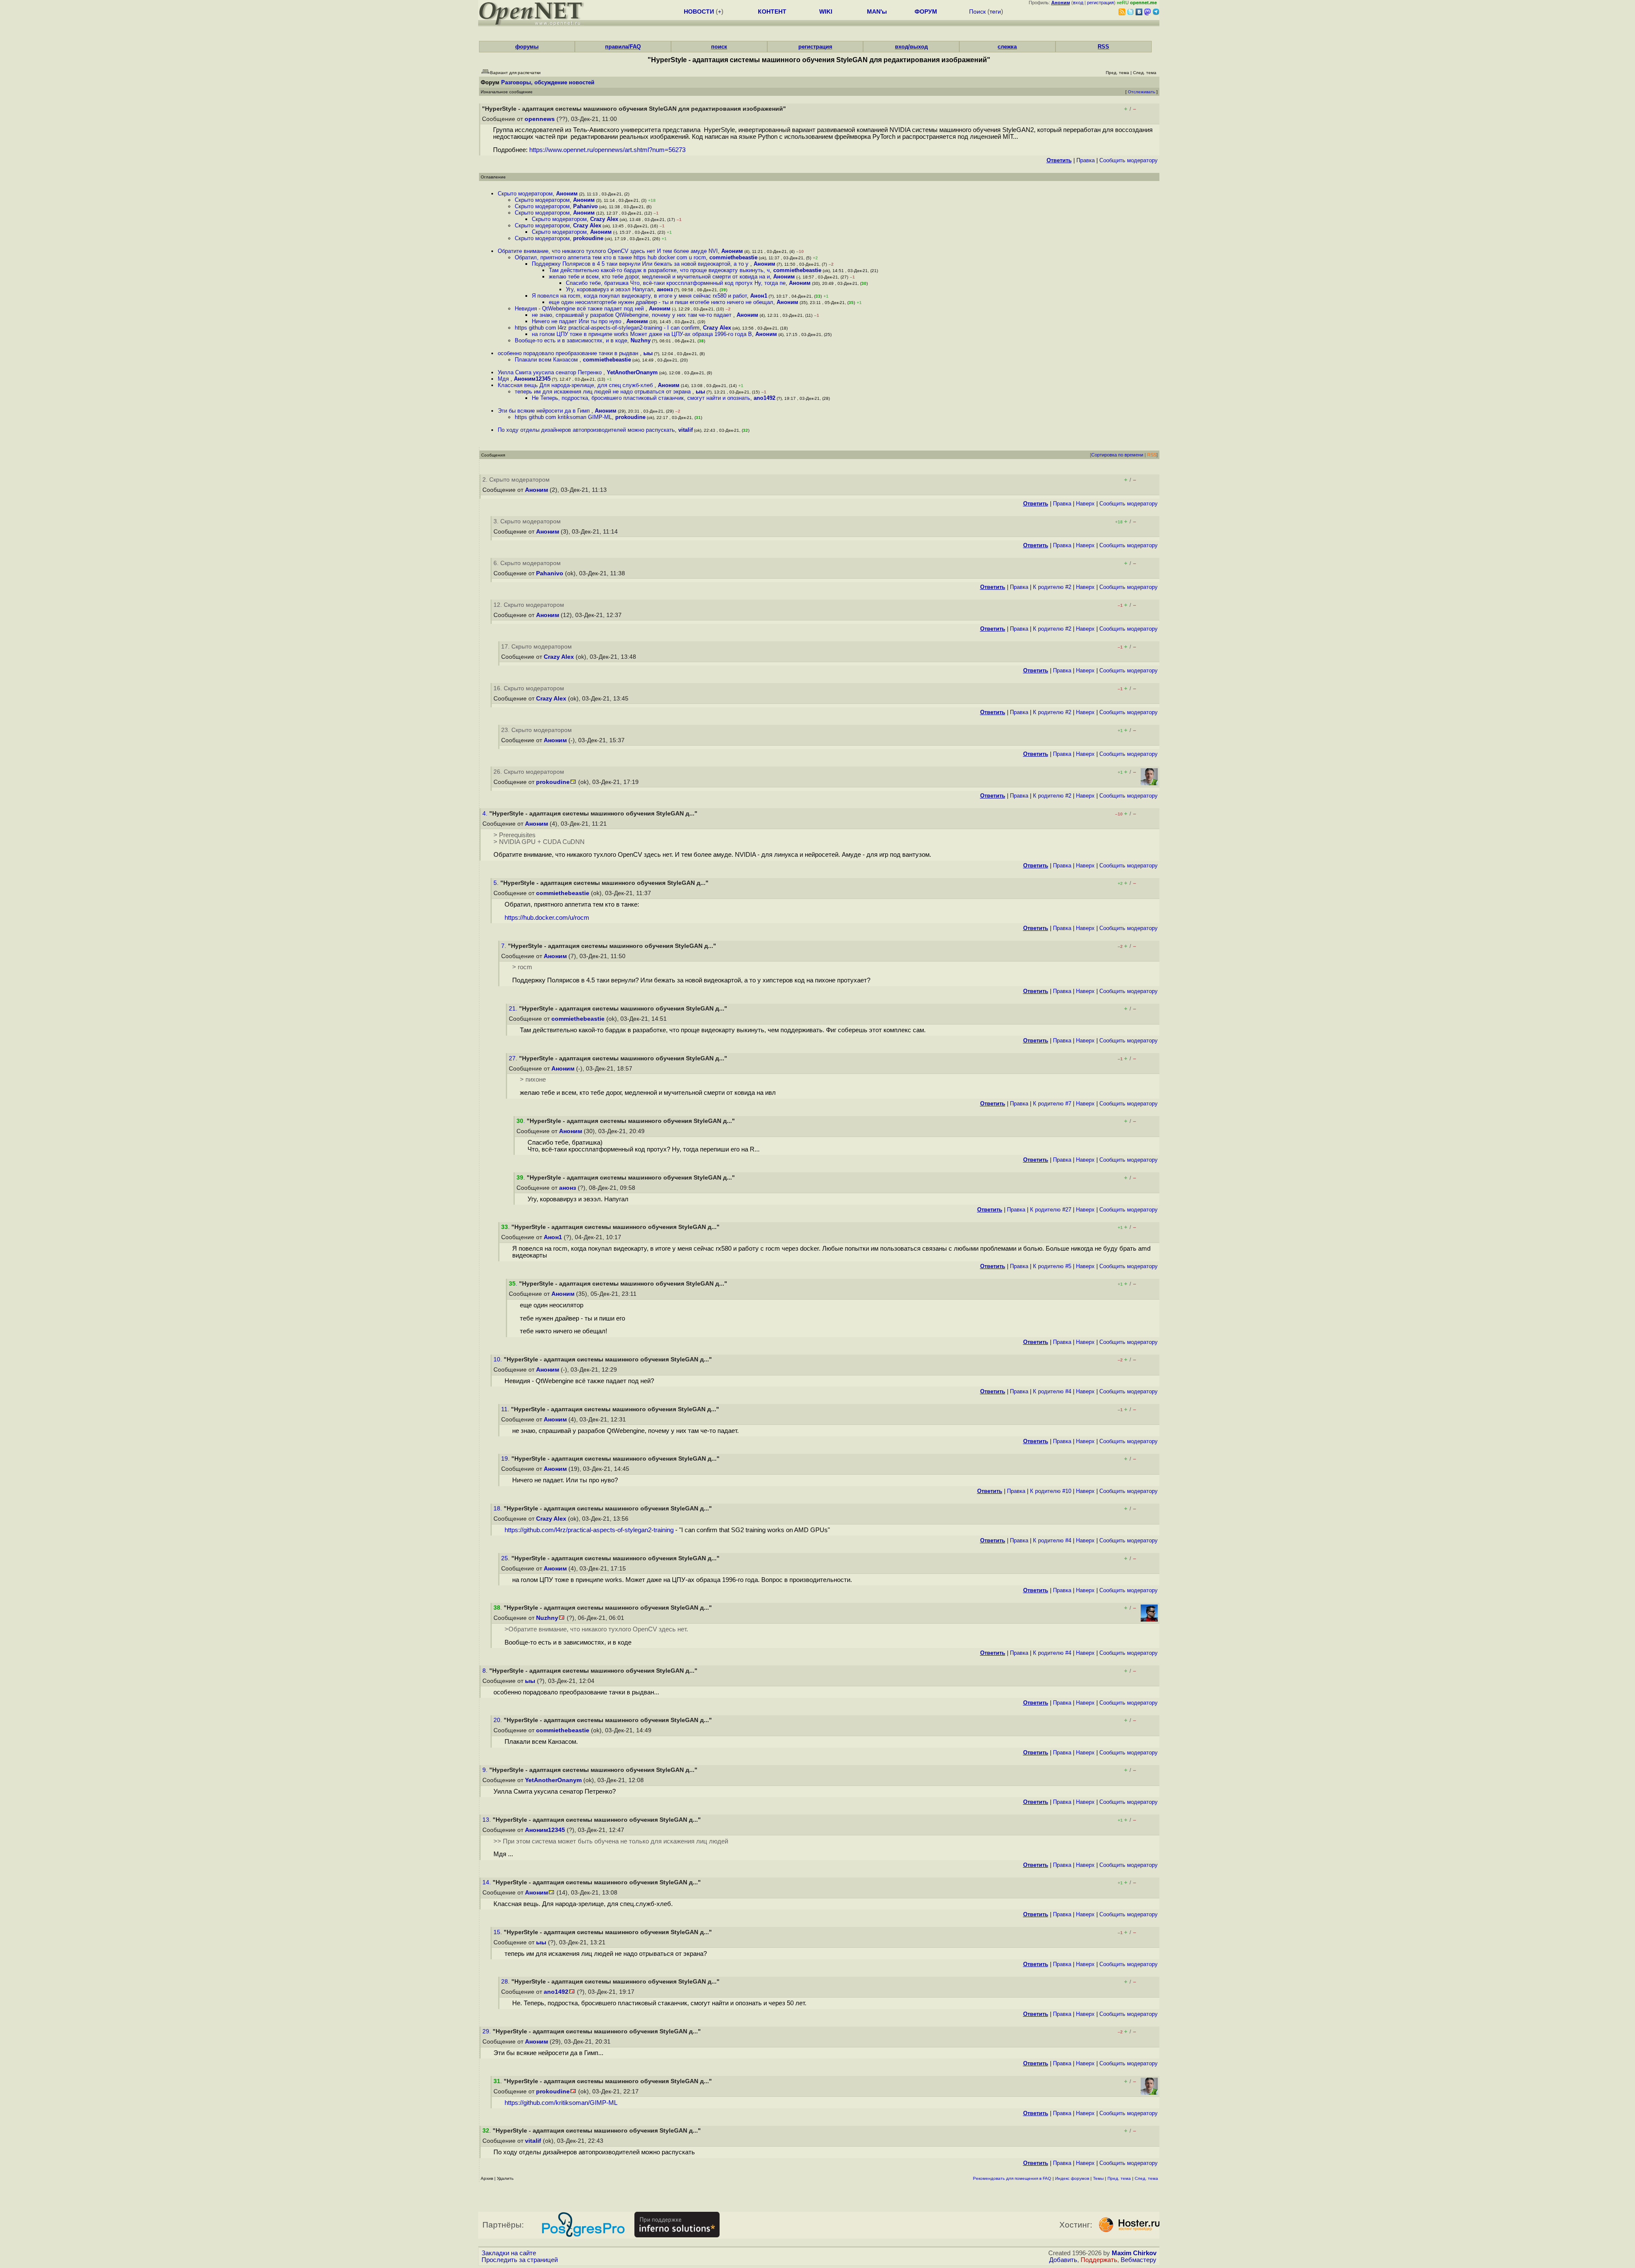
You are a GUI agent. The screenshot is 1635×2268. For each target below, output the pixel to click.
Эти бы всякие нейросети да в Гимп (545, 411)
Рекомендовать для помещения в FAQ (1012, 2178)
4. (486, 814)
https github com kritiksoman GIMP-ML (563, 417)
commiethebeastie (733, 257)
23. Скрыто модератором (536, 730)
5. (497, 883)
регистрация (1100, 3)
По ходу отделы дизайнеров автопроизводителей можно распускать (586, 430)
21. (514, 1009)
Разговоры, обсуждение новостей (548, 82)
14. (488, 1882)
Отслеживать (1142, 92)
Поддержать (1099, 2260)
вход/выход (911, 47)
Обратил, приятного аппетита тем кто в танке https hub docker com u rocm (610, 257)
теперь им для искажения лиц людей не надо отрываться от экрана (604, 392)
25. (506, 1558)
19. (506, 1459)
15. (499, 1932)
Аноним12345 (532, 379)
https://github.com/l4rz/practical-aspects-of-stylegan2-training (589, 1530)
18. (499, 1509)
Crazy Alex (604, 219)
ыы (648, 353)
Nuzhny (641, 340)
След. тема (1146, 2178)
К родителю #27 (1051, 1210)
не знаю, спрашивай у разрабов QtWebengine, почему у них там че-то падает (632, 315)
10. (499, 1359)
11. (506, 1409)
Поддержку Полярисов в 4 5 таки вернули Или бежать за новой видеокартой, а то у (641, 264)
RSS (1103, 47)
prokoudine (588, 238)
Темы (1098, 2178)
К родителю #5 (1052, 1266)
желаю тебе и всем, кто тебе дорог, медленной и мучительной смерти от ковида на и (659, 277)
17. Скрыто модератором (536, 647)
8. (486, 1671)
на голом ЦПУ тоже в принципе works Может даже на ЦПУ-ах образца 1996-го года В (642, 334)
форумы (527, 47)
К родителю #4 (1052, 1391)
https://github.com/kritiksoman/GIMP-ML (561, 2103)
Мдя (504, 379)
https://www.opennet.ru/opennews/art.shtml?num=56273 (607, 150)
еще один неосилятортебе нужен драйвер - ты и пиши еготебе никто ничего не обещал (661, 302)
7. (505, 946)
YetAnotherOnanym (632, 372)
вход (1078, 3)
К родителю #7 (1052, 1104)
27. (514, 1058)
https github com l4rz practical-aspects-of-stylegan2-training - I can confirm (607, 328)
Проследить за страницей (520, 2260)
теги (995, 11)
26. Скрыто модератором (529, 772)
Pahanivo (585, 206)
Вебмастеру (1139, 2260)
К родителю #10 (1051, 1491)
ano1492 (764, 398)
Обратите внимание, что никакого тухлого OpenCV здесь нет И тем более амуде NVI (608, 251)
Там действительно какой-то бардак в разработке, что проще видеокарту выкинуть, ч (659, 270)
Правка (1086, 160)
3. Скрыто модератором (527, 521)
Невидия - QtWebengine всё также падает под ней (580, 309)
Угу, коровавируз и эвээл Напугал (610, 289)
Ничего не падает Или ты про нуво (577, 321)
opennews (540, 119)
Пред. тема (1119, 2178)
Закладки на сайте (509, 2253)
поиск (719, 47)
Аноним (567, 194)
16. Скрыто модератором (529, 688)
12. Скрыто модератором (529, 605)
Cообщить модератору (1129, 160)
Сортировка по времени (1117, 455)
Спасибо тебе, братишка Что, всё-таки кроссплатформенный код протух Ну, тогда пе (676, 283)
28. (506, 1982)
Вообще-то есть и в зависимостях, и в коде (571, 340)
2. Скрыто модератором (516, 480)
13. (488, 1820)
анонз (665, 289)
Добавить (1063, 2260)
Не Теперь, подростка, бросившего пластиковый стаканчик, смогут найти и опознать (641, 398)
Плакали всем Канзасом (547, 360)
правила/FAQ (623, 47)
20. (499, 1720)
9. (486, 1770)
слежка (1007, 47)
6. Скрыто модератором (527, 563)
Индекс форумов (1072, 2178)
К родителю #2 (1052, 587)
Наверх (1085, 504)
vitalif (686, 430)
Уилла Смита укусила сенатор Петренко (551, 372)
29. (488, 2031)
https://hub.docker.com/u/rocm (547, 918)
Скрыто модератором (525, 194)
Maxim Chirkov (1134, 2253)
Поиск (977, 11)
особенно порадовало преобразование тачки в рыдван (569, 353)
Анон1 (759, 296)
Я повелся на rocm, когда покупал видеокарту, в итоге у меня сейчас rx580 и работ (639, 296)
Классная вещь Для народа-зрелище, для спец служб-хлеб (576, 385)
